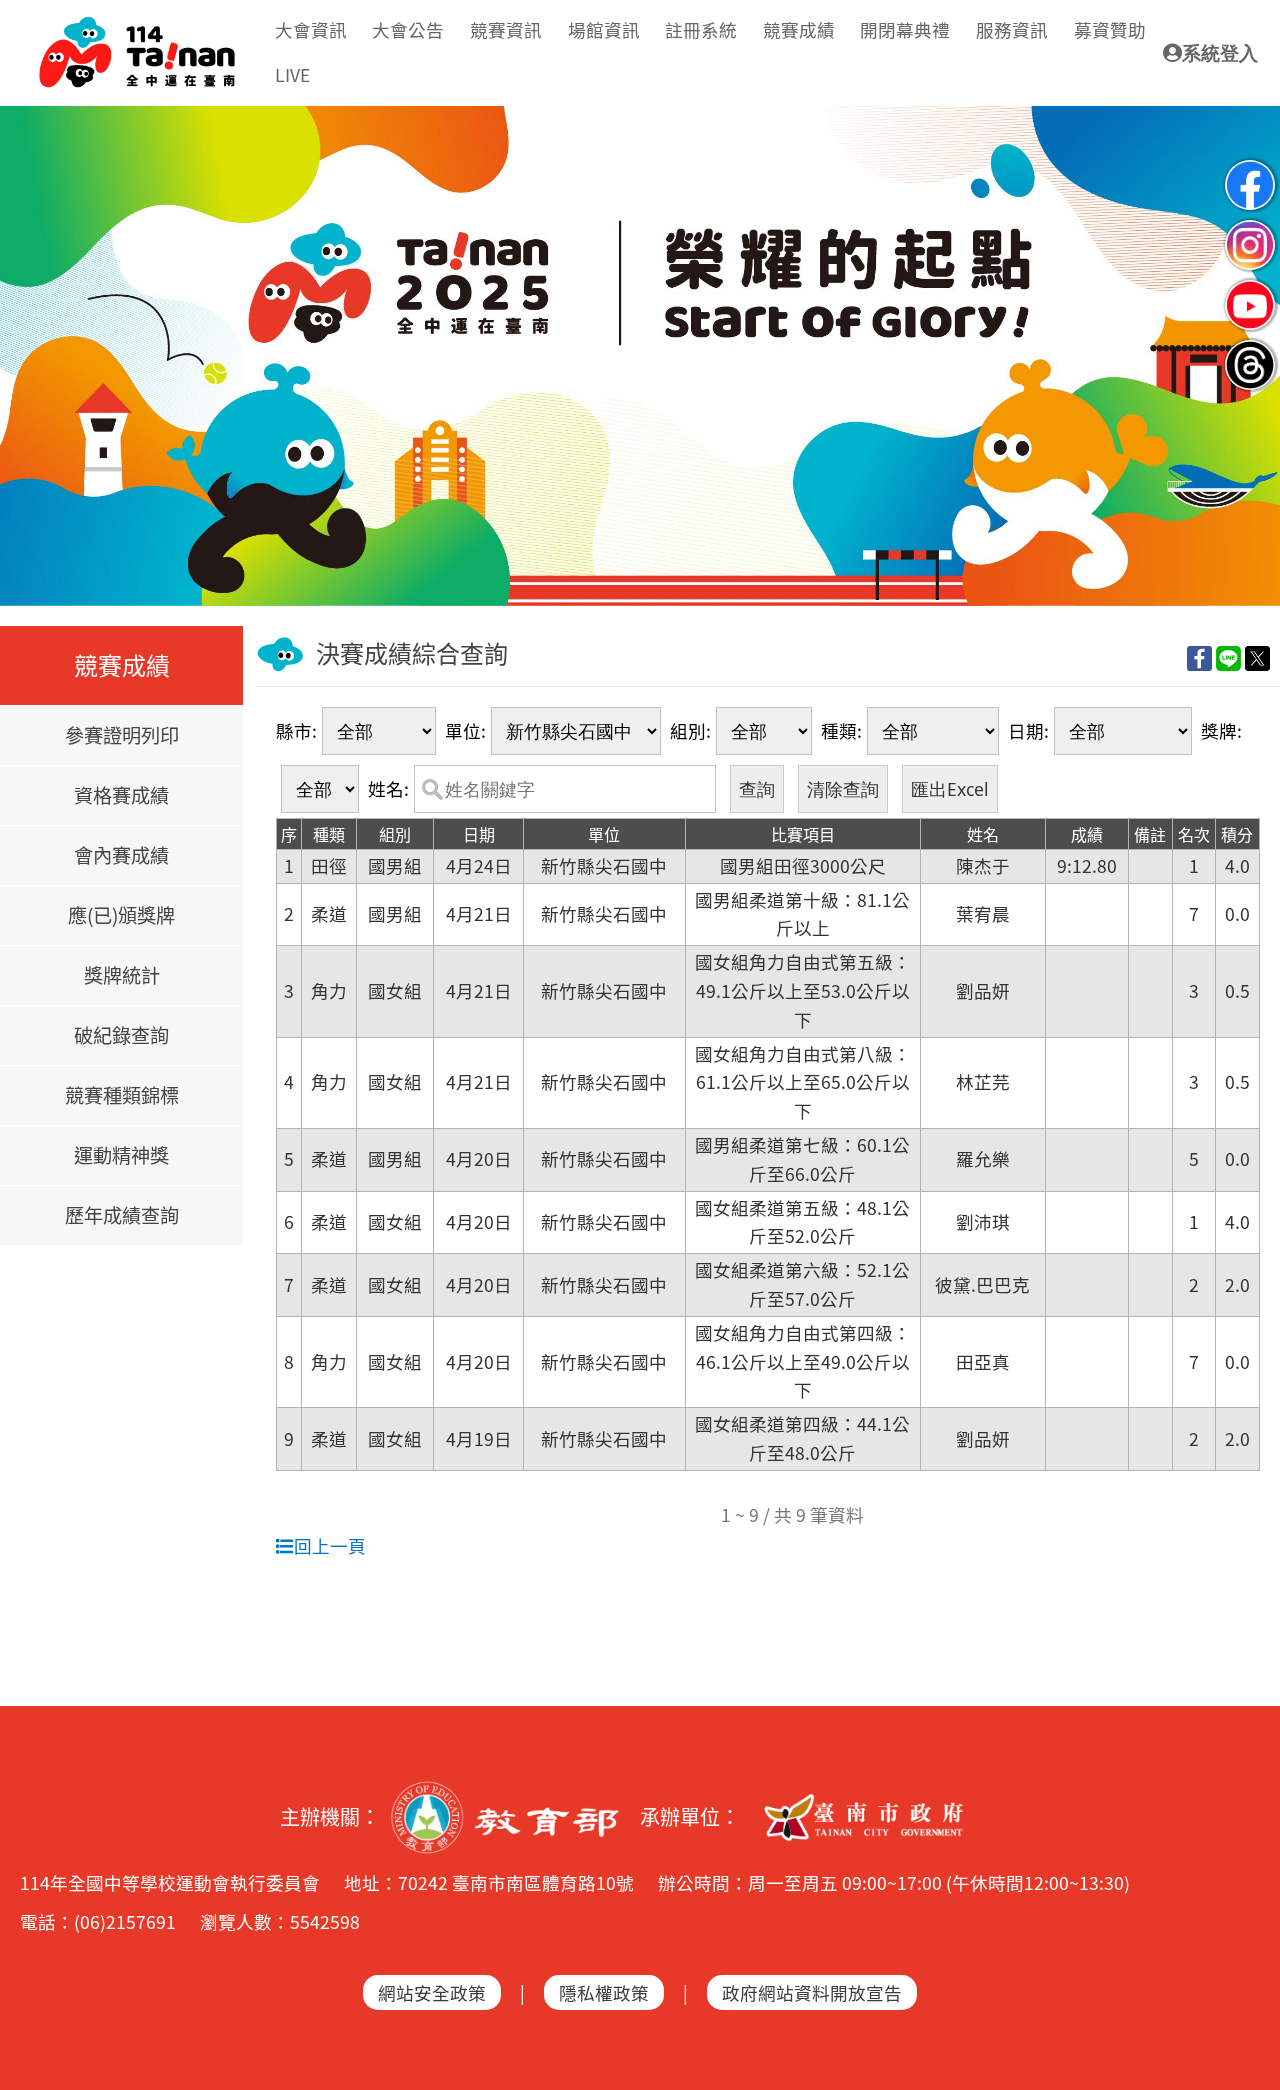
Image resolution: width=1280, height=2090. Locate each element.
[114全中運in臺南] (640, 356)
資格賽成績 (121, 795)
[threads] (1250, 348)
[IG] (1250, 228)
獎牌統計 (122, 975)
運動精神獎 (121, 1155)
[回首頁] (137, 26)
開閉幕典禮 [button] (905, 29)
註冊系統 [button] (701, 29)
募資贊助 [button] (1110, 29)
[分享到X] (1257, 657)
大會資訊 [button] (311, 29)
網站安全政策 (432, 1992)
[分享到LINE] (1228, 657)
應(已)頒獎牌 (121, 915)
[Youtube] (1250, 288)
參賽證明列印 (122, 735)
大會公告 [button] (408, 29)
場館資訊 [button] (604, 29)
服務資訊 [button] (1012, 29)
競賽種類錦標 (122, 1095)
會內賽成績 (121, 855)
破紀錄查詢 (121, 1035)
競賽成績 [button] (799, 29)
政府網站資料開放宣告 (812, 1992)
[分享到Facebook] (1199, 657)
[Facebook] (1250, 168)
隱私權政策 (604, 1992)
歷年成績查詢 (122, 1215)
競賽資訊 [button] (506, 29)
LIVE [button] (292, 74)
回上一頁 (330, 1545)
